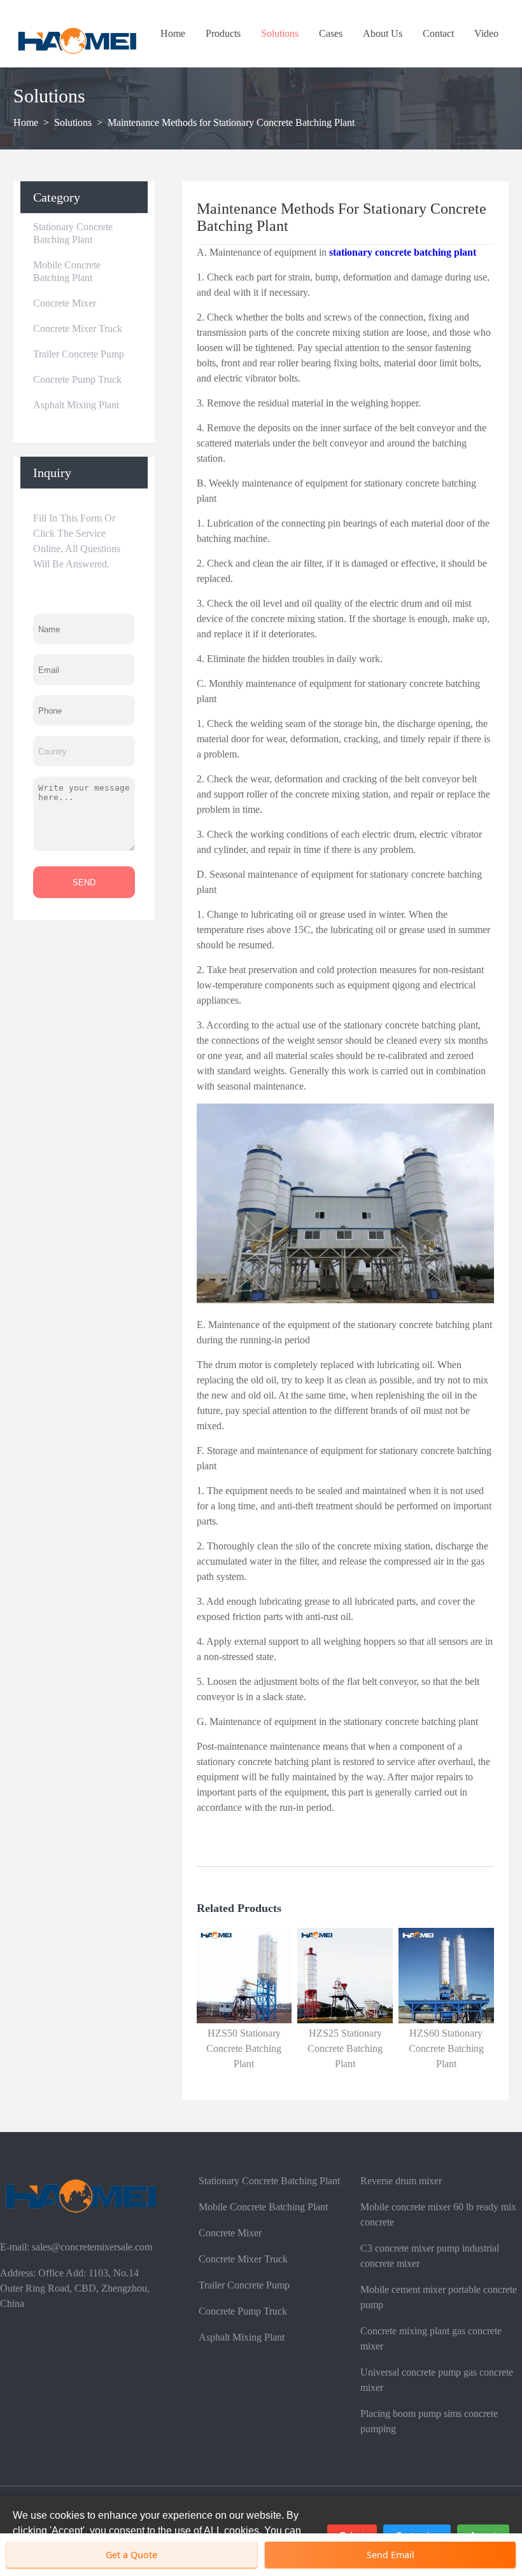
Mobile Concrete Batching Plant (67, 271)
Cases (331, 33)
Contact (438, 33)
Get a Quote (131, 2555)
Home (173, 33)
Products (223, 33)
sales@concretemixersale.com (92, 2247)
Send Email (391, 2555)
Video (486, 33)
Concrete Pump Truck (77, 379)
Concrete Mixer (65, 303)
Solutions (280, 33)
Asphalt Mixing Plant (76, 405)
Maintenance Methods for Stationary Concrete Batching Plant (231, 122)
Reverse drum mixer (401, 2181)
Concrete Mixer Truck (78, 329)
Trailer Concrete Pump (79, 354)
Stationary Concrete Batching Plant (73, 233)
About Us (383, 33)
